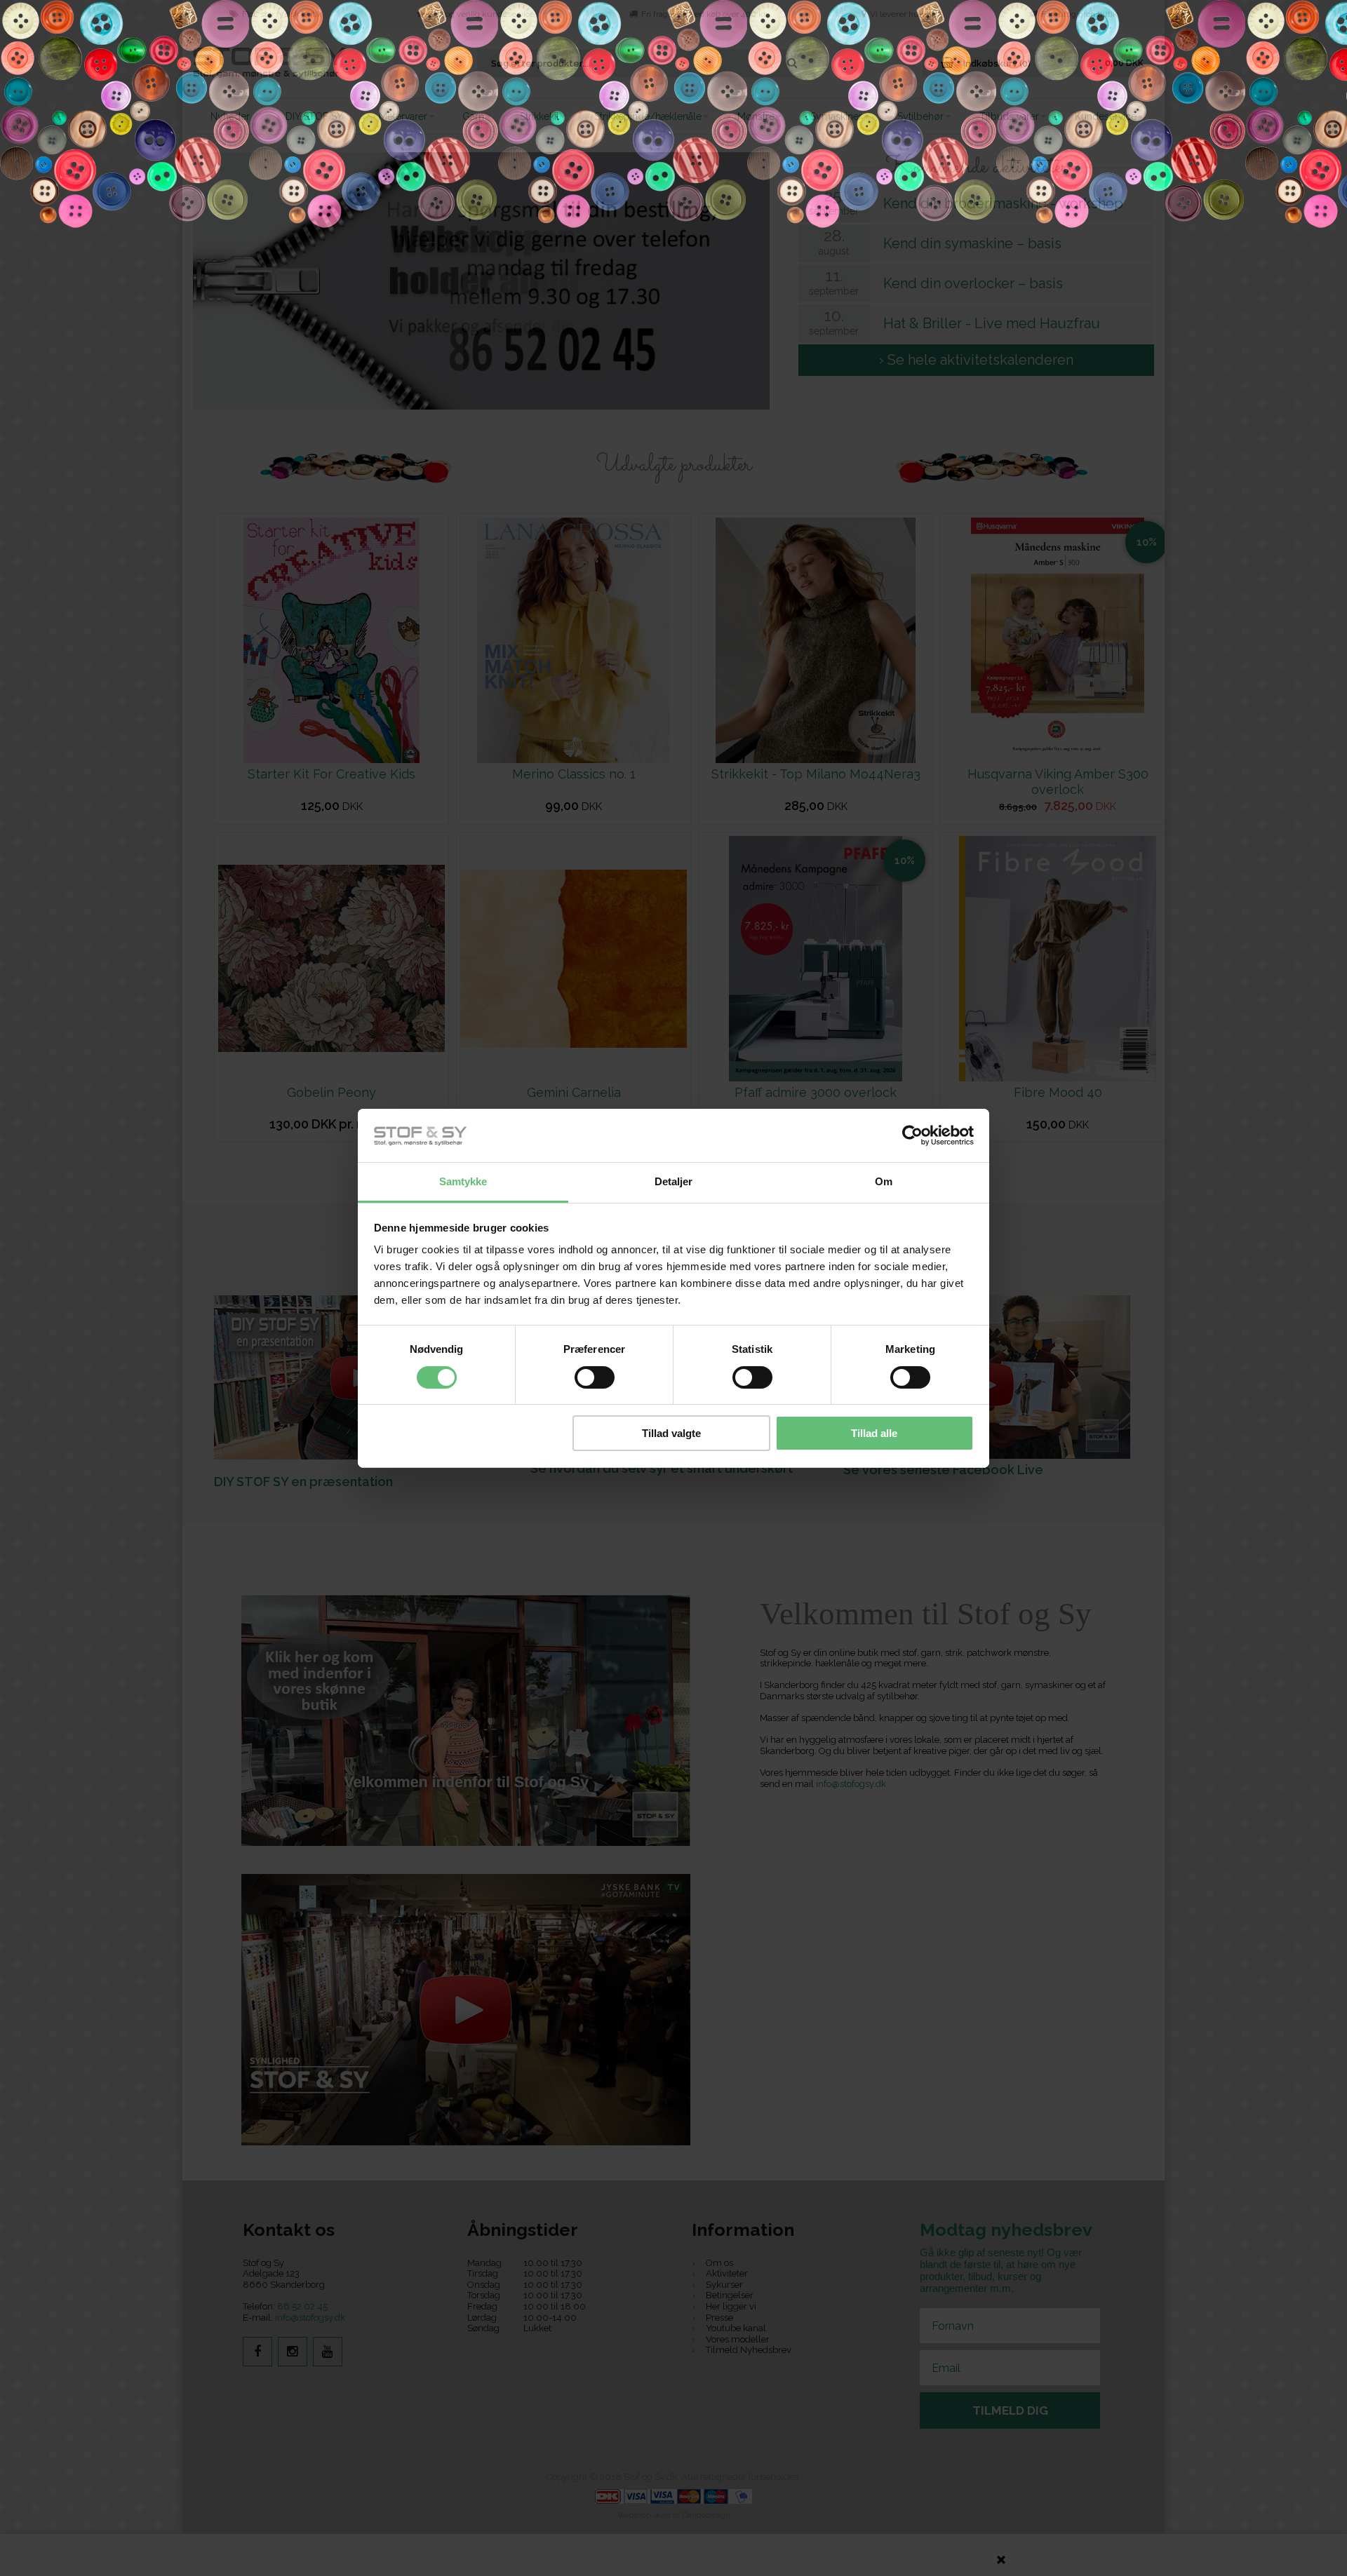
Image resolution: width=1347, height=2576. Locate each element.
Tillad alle (874, 1433)
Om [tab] (884, 1181)
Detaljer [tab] (674, 1181)
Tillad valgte (671, 1433)
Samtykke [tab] (463, 1181)
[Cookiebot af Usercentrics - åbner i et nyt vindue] (912, 1135)
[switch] (595, 1377)
